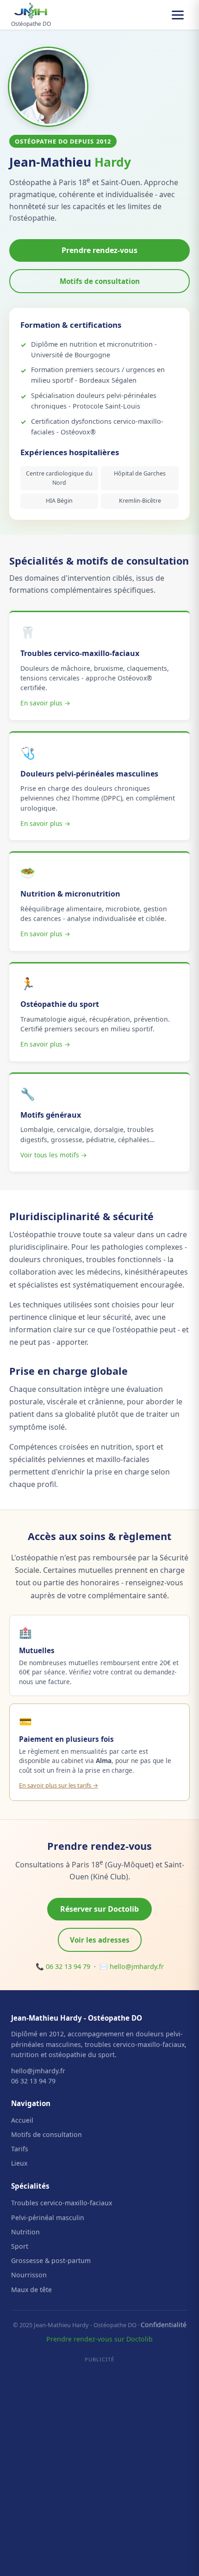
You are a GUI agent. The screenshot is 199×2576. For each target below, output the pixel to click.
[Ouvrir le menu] (178, 15)
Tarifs (20, 2149)
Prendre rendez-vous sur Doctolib (99, 2339)
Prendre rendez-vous (99, 250)
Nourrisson (29, 2275)
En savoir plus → (45, 703)
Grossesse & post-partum (51, 2260)
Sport (20, 2246)
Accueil (22, 2120)
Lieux (19, 2163)
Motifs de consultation (100, 281)
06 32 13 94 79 (68, 1966)
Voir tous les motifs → (54, 1155)
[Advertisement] (99, 2466)
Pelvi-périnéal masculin (48, 2218)
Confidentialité (164, 2325)
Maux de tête (31, 2290)
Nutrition (25, 2232)
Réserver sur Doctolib (99, 1909)
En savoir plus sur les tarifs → (59, 1785)
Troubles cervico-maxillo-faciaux (62, 2203)
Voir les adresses (100, 1940)
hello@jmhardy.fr (137, 1966)
